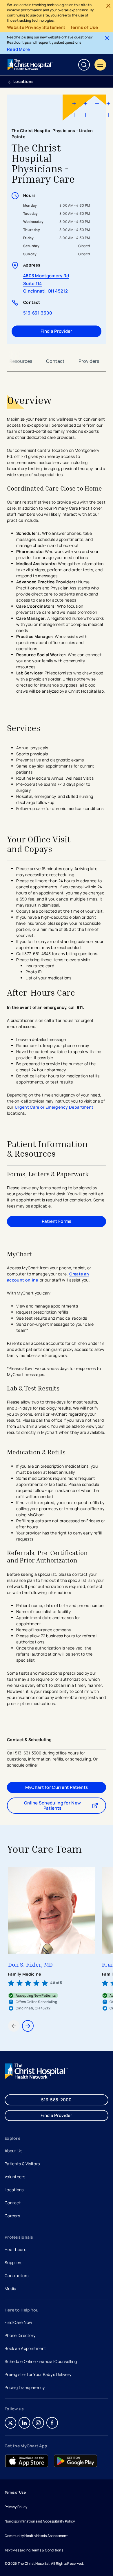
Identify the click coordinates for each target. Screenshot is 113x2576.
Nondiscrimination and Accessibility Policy (40, 2521)
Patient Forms (57, 1221)
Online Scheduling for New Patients (62, 1805)
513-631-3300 (44, 313)
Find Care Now (19, 2322)
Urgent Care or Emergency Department (54, 1107)
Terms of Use (84, 27)
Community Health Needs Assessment (36, 2536)
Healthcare (16, 2249)
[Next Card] (28, 2026)
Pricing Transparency (25, 2387)
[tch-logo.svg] (31, 65)
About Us (13, 2151)
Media (10, 2289)
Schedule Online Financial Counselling (41, 2361)
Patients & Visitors (22, 2164)
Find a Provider (57, 331)
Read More (19, 49)
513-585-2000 (57, 2100)
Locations (24, 81)
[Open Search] (84, 65)
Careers (13, 2216)
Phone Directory (20, 2335)
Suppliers (14, 2262)
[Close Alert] (108, 6)
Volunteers (15, 2177)
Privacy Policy (16, 2507)
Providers (89, 361)
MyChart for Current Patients (57, 1787)
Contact (55, 361)
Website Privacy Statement (36, 27)
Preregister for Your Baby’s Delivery (38, 2374)
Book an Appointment (25, 2349)
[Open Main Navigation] (100, 65)
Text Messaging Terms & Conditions (34, 2550)
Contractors (17, 2276)
